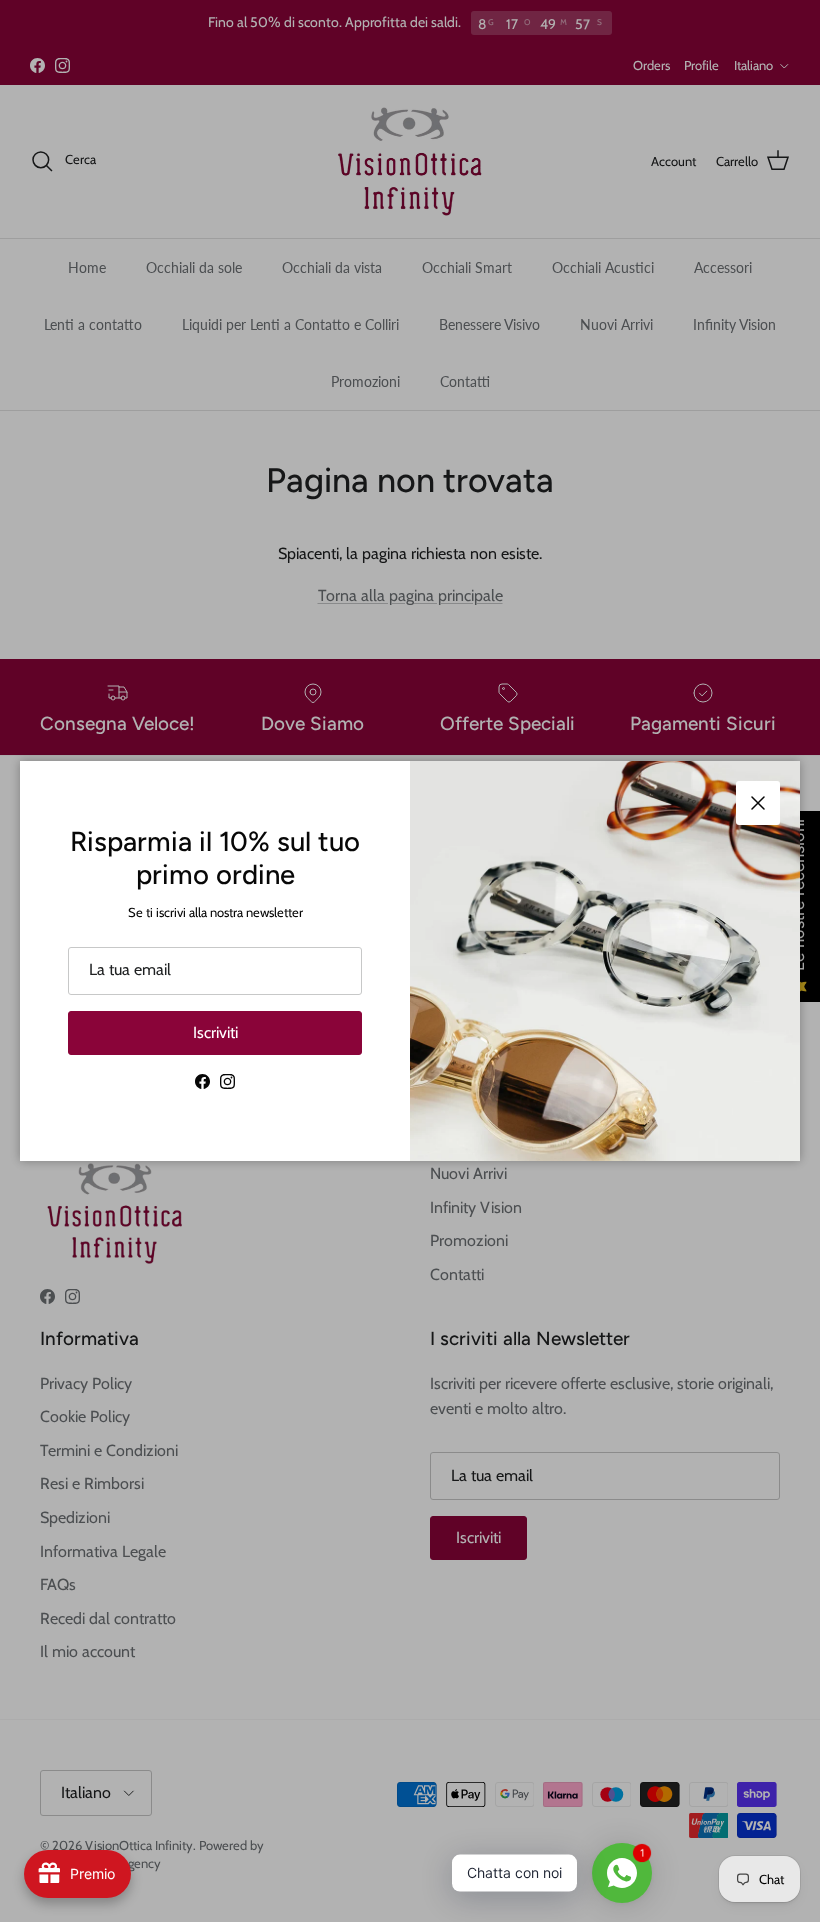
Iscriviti (215, 1032)
